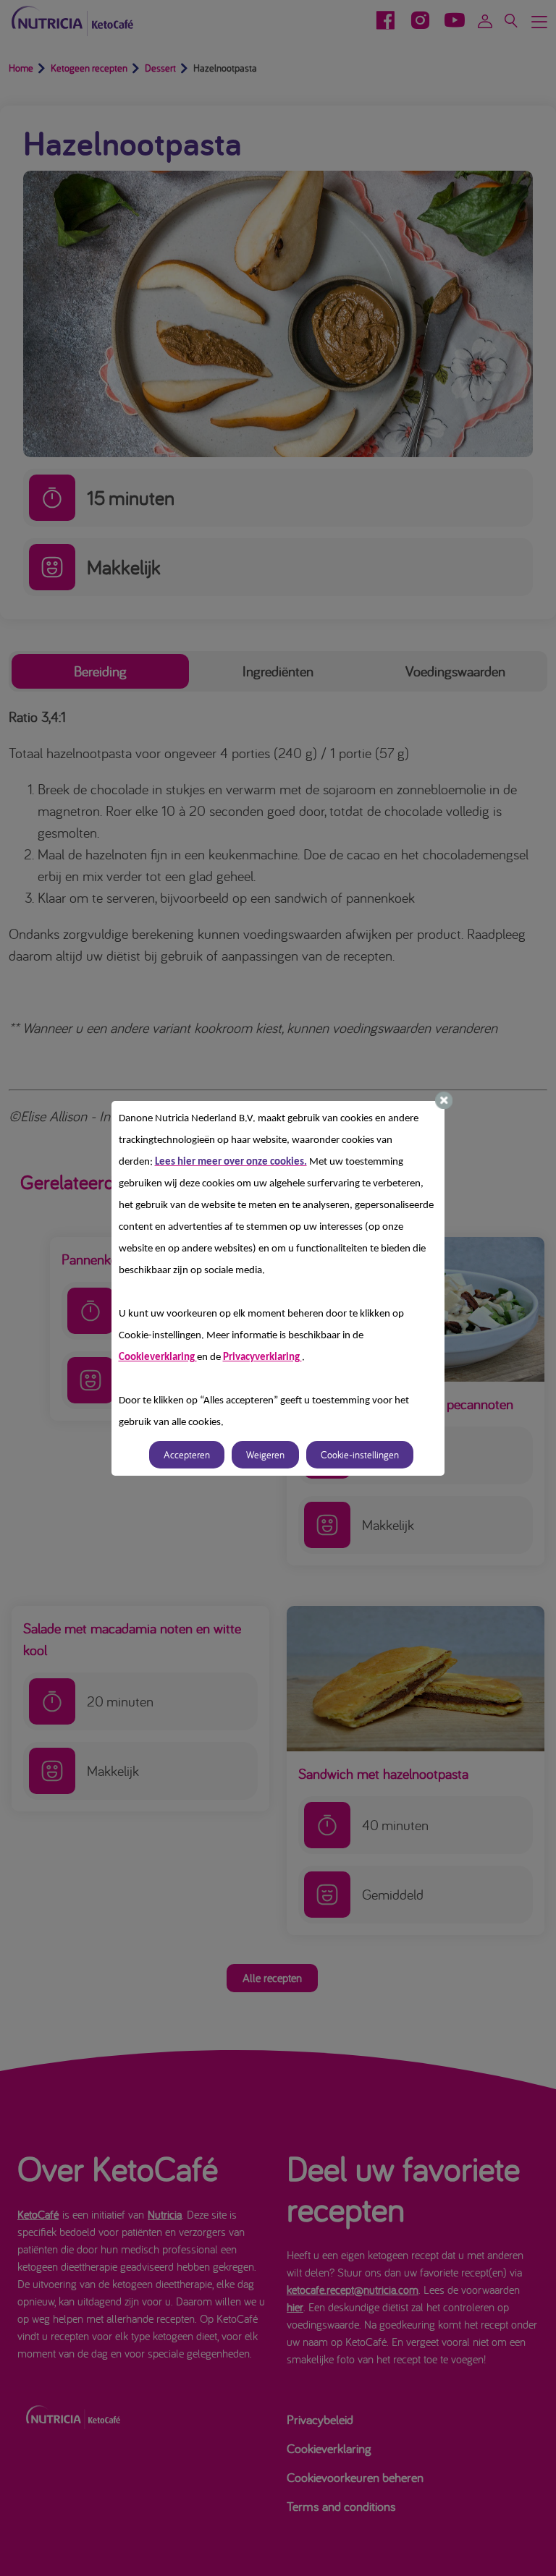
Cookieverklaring (158, 1357)
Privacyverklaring (262, 1357)
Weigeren (265, 1455)
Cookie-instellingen (360, 1455)
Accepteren (187, 1455)
